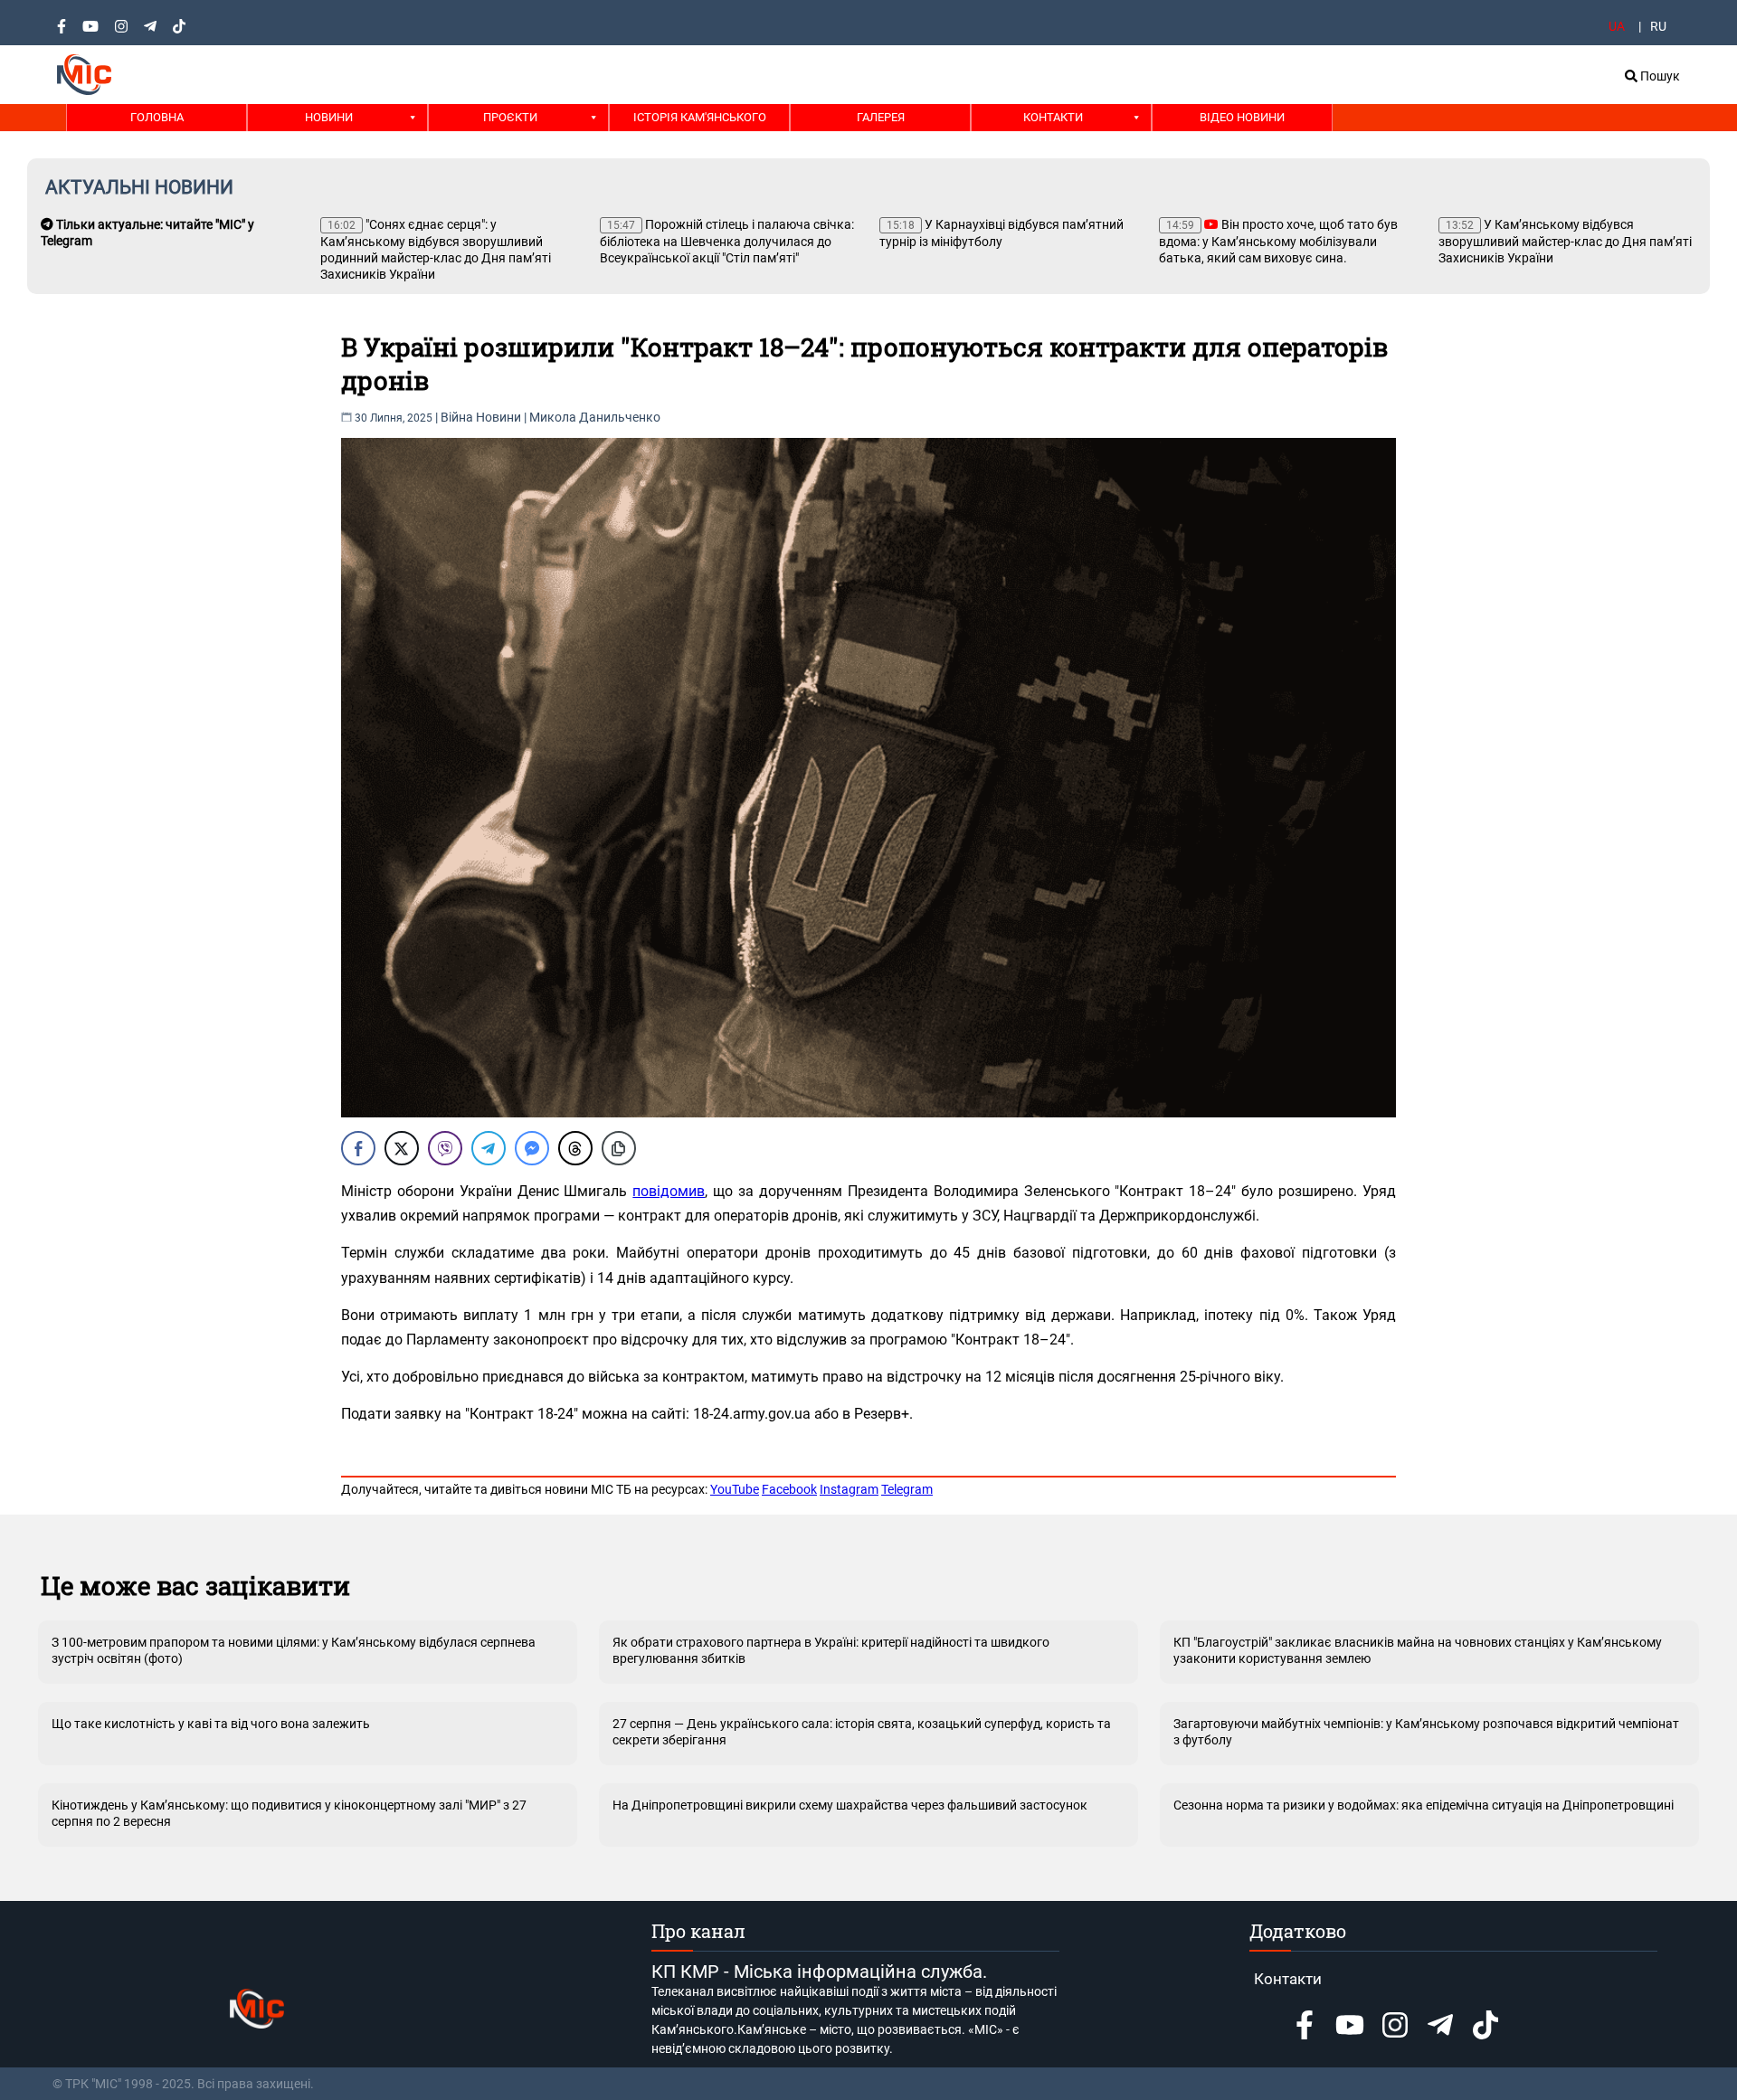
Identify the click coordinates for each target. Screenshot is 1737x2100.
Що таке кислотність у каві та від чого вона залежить (211, 1724)
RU (1658, 26)
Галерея (881, 117)
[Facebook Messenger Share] (532, 1148)
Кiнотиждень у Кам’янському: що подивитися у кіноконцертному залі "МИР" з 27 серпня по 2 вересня (289, 1813)
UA (1617, 26)
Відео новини (1242, 117)
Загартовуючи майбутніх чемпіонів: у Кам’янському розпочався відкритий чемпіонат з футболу (1426, 1732)
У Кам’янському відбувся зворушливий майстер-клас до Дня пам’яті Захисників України (1565, 241)
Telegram (907, 1489)
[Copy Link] (619, 1148)
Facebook (789, 1489)
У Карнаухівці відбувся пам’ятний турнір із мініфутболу (1001, 233)
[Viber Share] (445, 1148)
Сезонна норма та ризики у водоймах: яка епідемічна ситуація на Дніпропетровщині (1424, 1805)
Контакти (1053, 117)
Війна (457, 417)
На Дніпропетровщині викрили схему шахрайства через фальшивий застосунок (850, 1805)
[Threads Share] (575, 1148)
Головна (157, 117)
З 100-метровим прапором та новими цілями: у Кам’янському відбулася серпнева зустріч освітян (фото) (294, 1650)
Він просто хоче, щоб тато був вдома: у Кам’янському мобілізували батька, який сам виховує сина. (1278, 241)
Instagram (849, 1489)
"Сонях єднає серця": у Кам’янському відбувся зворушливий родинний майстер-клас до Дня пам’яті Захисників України (436, 249)
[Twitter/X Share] (402, 1148)
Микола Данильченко (595, 417)
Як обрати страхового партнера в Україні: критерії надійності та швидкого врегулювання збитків (831, 1650)
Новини (329, 117)
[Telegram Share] (489, 1148)
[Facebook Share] (358, 1148)
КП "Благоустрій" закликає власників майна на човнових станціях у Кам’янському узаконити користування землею (1418, 1650)
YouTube (735, 1489)
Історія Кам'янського (700, 117)
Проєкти (510, 117)
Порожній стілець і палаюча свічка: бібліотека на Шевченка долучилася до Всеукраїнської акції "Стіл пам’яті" (727, 241)
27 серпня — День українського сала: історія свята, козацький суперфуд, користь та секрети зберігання (862, 1732)
